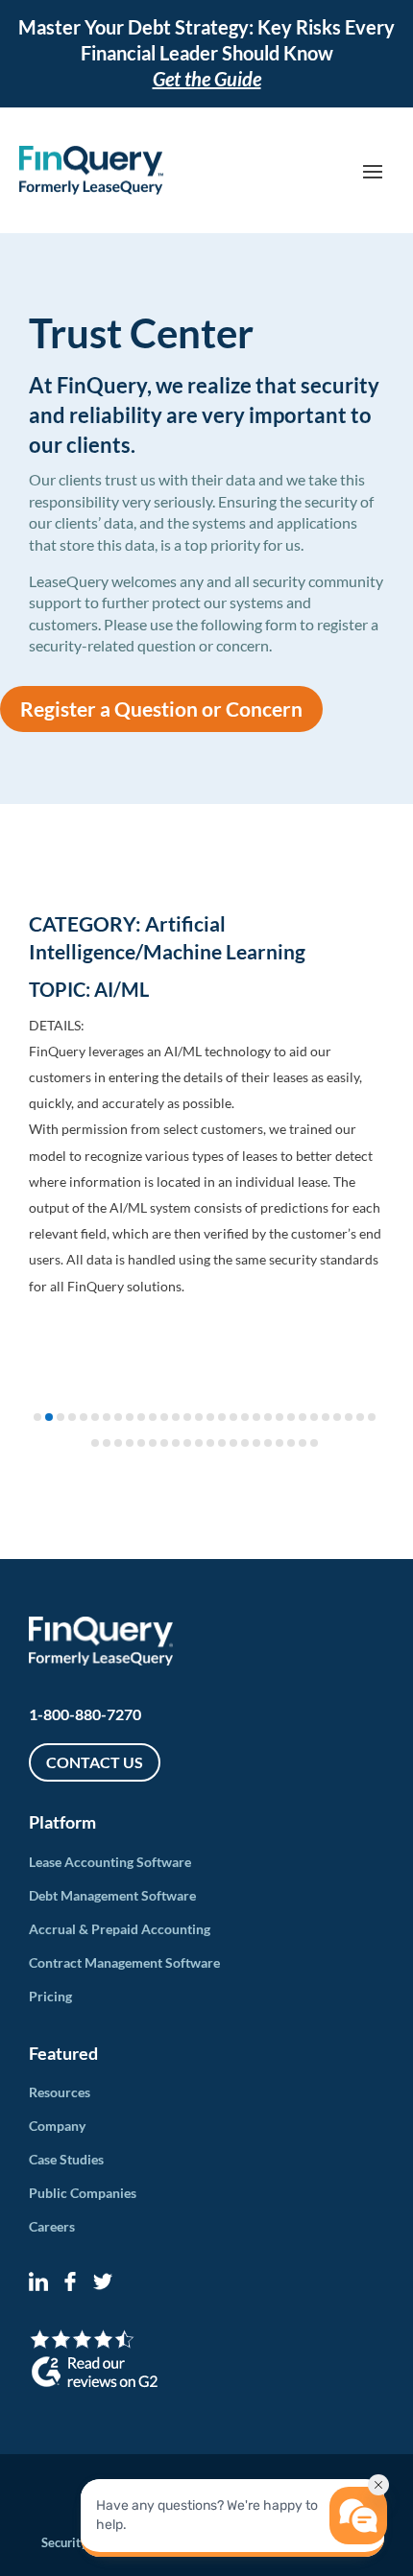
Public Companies (83, 2193)
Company (57, 2126)
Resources (60, 2092)
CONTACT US (95, 1762)
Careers (52, 2226)
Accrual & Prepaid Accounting (120, 1929)
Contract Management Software (124, 1962)
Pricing (50, 1996)
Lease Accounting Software (110, 1862)
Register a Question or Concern (161, 709)
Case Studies (66, 2159)
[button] (37, 1417)
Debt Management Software (112, 1895)
